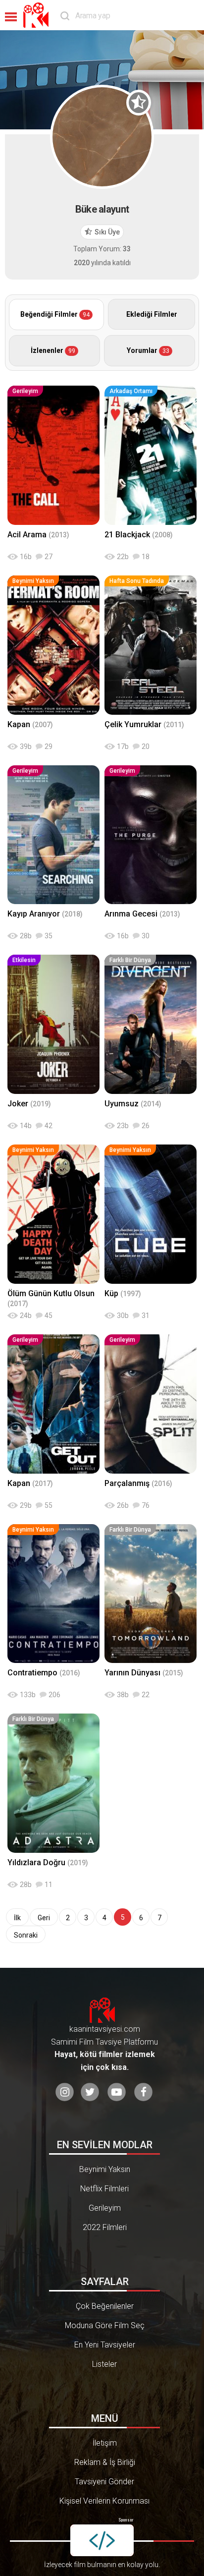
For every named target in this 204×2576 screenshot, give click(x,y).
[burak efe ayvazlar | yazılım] (102, 2540)
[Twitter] (90, 2092)
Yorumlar (148, 350)
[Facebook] (143, 2092)
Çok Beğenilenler (105, 2306)
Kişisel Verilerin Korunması (104, 2501)
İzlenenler (53, 350)
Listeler (104, 2364)
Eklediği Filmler (152, 314)
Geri (44, 1918)
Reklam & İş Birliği (105, 2462)
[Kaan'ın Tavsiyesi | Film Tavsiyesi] (38, 15)
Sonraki (26, 1935)
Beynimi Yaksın (105, 2169)
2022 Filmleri (105, 2227)
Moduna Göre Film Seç (105, 2325)
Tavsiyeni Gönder (104, 2482)
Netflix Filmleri (104, 2189)
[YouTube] (117, 2092)
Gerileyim (105, 2208)
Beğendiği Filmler (55, 314)
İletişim (105, 2443)
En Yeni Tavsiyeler (105, 2345)
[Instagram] (65, 2092)
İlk (17, 1918)
